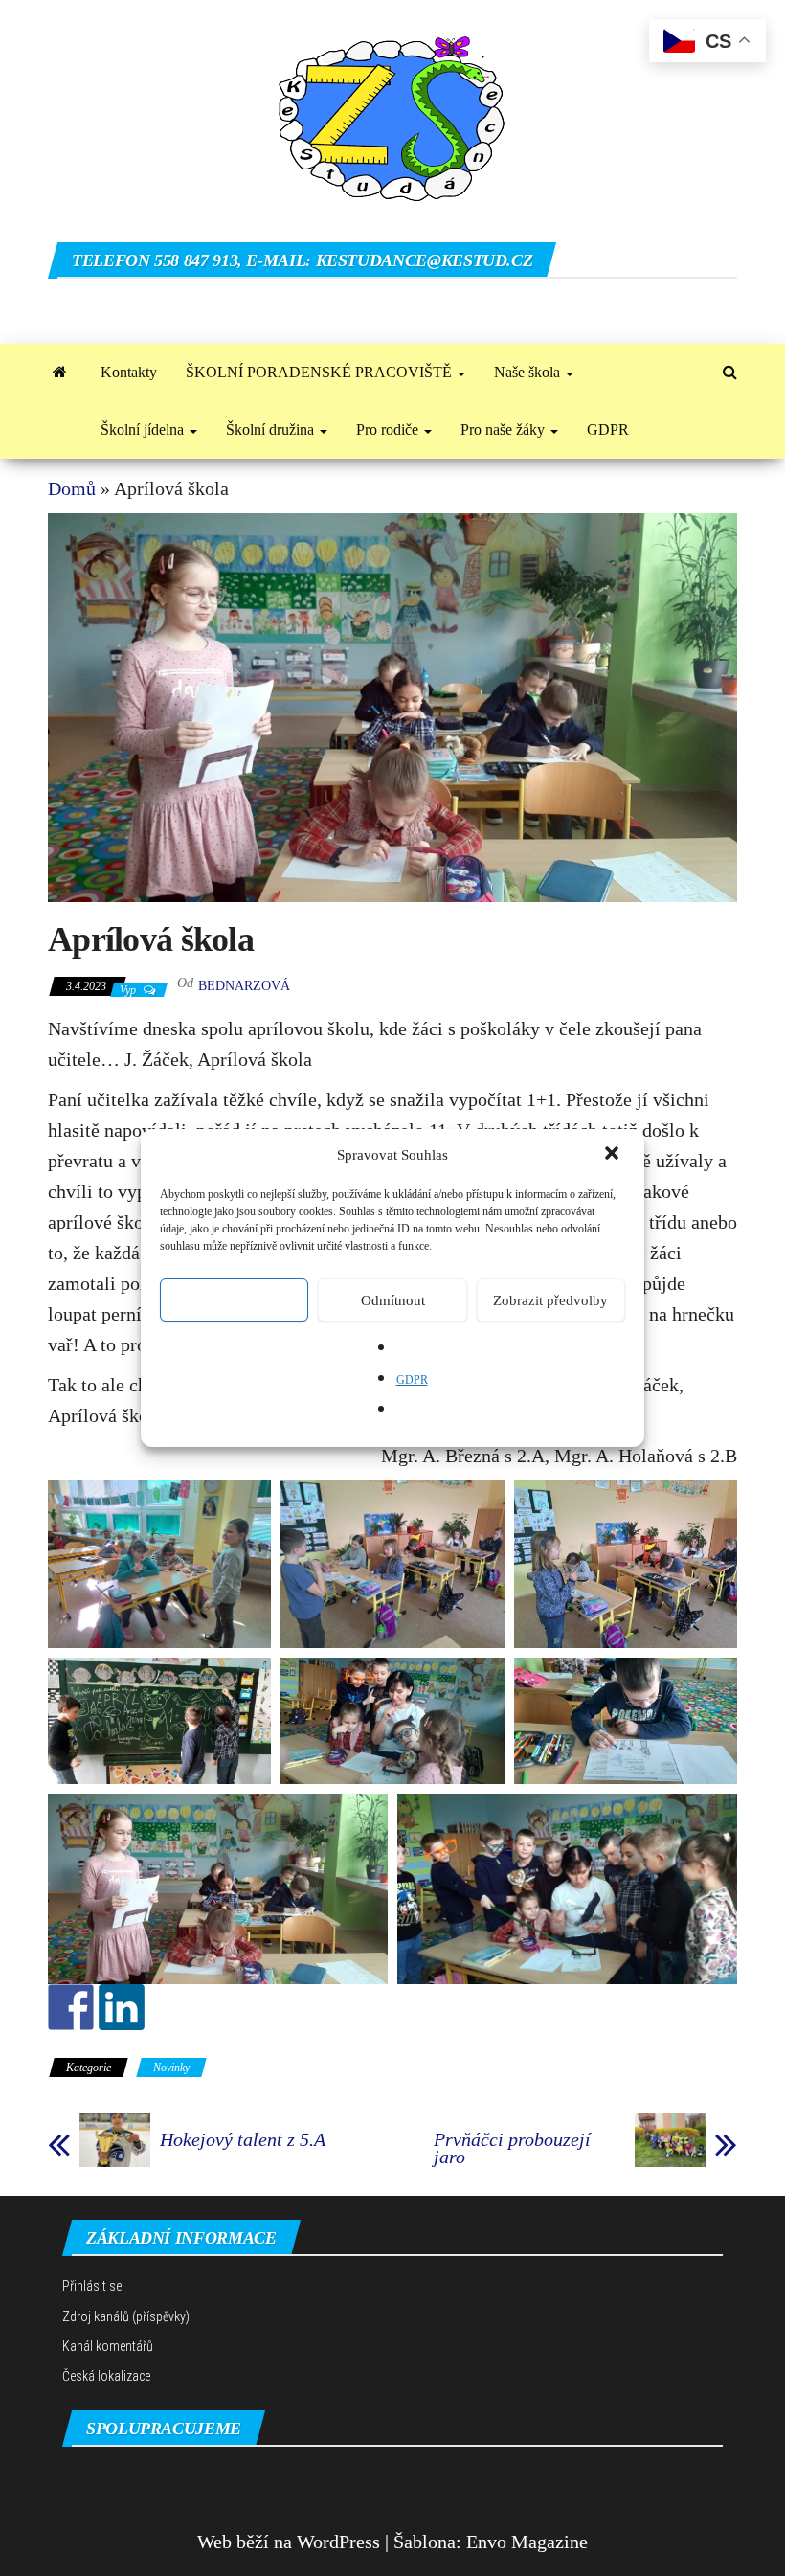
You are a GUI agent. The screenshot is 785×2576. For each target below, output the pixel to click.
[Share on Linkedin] (122, 2007)
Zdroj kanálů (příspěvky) (126, 2316)
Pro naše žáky (505, 429)
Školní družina (272, 429)
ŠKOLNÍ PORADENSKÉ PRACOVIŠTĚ (321, 372)
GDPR (412, 1380)
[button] (614, 1155)
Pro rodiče (389, 429)
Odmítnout (393, 1300)
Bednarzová (244, 986)
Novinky (171, 2068)
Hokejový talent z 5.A (243, 2139)
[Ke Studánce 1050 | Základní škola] (60, 373)
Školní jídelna (144, 429)
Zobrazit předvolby (550, 1300)
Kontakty (129, 372)
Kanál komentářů (108, 2346)
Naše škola (529, 372)
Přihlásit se (92, 2286)
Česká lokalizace (106, 2376)
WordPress (338, 2542)
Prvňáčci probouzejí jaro (512, 2148)
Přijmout (234, 1300)
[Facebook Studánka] (71, 2007)
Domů (72, 488)
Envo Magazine (527, 2542)
